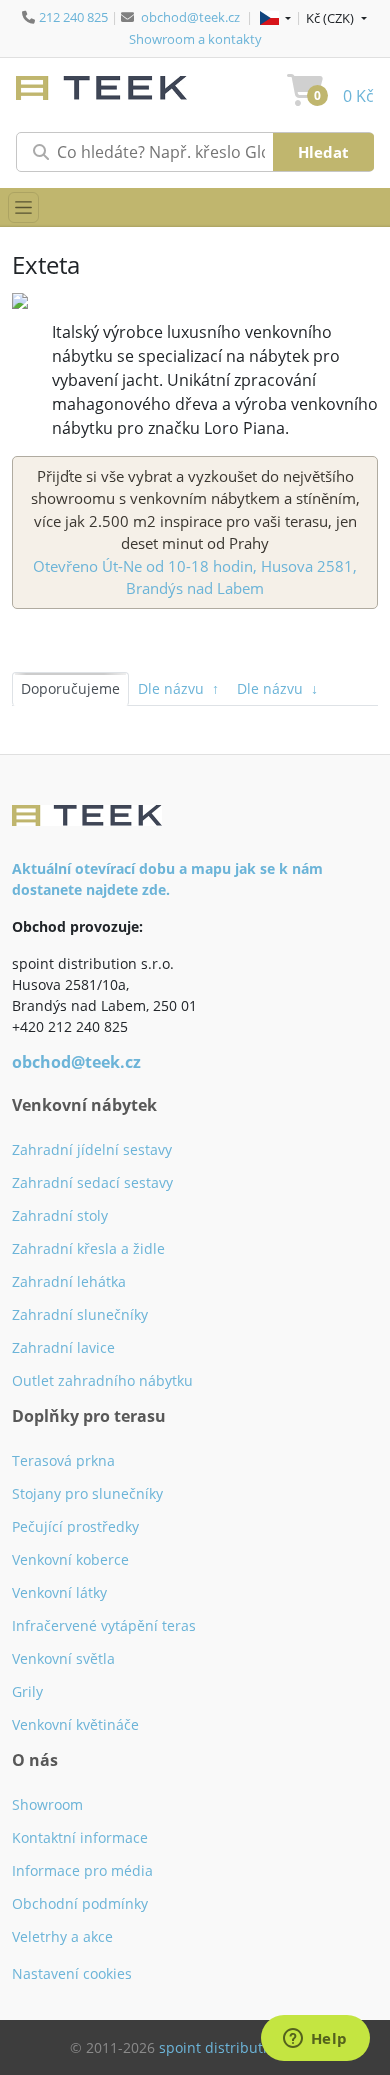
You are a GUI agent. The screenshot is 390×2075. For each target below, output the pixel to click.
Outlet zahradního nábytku (102, 1380)
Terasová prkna (63, 1460)
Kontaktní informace (80, 1837)
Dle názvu (178, 688)
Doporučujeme (70, 688)
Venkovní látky (59, 1592)
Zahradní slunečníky (80, 1314)
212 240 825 (73, 17)
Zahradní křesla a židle (88, 1248)
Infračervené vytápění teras (104, 1625)
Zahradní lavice (63, 1347)
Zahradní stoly (60, 1215)
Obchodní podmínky (80, 1903)
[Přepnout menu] (23, 207)
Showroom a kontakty (195, 39)
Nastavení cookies (72, 1973)
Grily (27, 1691)
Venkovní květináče (75, 1724)
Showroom (47, 1804)
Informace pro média (82, 1870)
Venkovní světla (63, 1658)
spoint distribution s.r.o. (240, 2047)
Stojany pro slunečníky (87, 1493)
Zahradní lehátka (69, 1281)
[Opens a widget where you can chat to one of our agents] (315, 2040)
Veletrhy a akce (62, 1936)
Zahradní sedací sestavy (92, 1182)
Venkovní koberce (70, 1559)
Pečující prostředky (75, 1526)
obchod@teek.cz (190, 17)
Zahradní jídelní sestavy (92, 1149)
